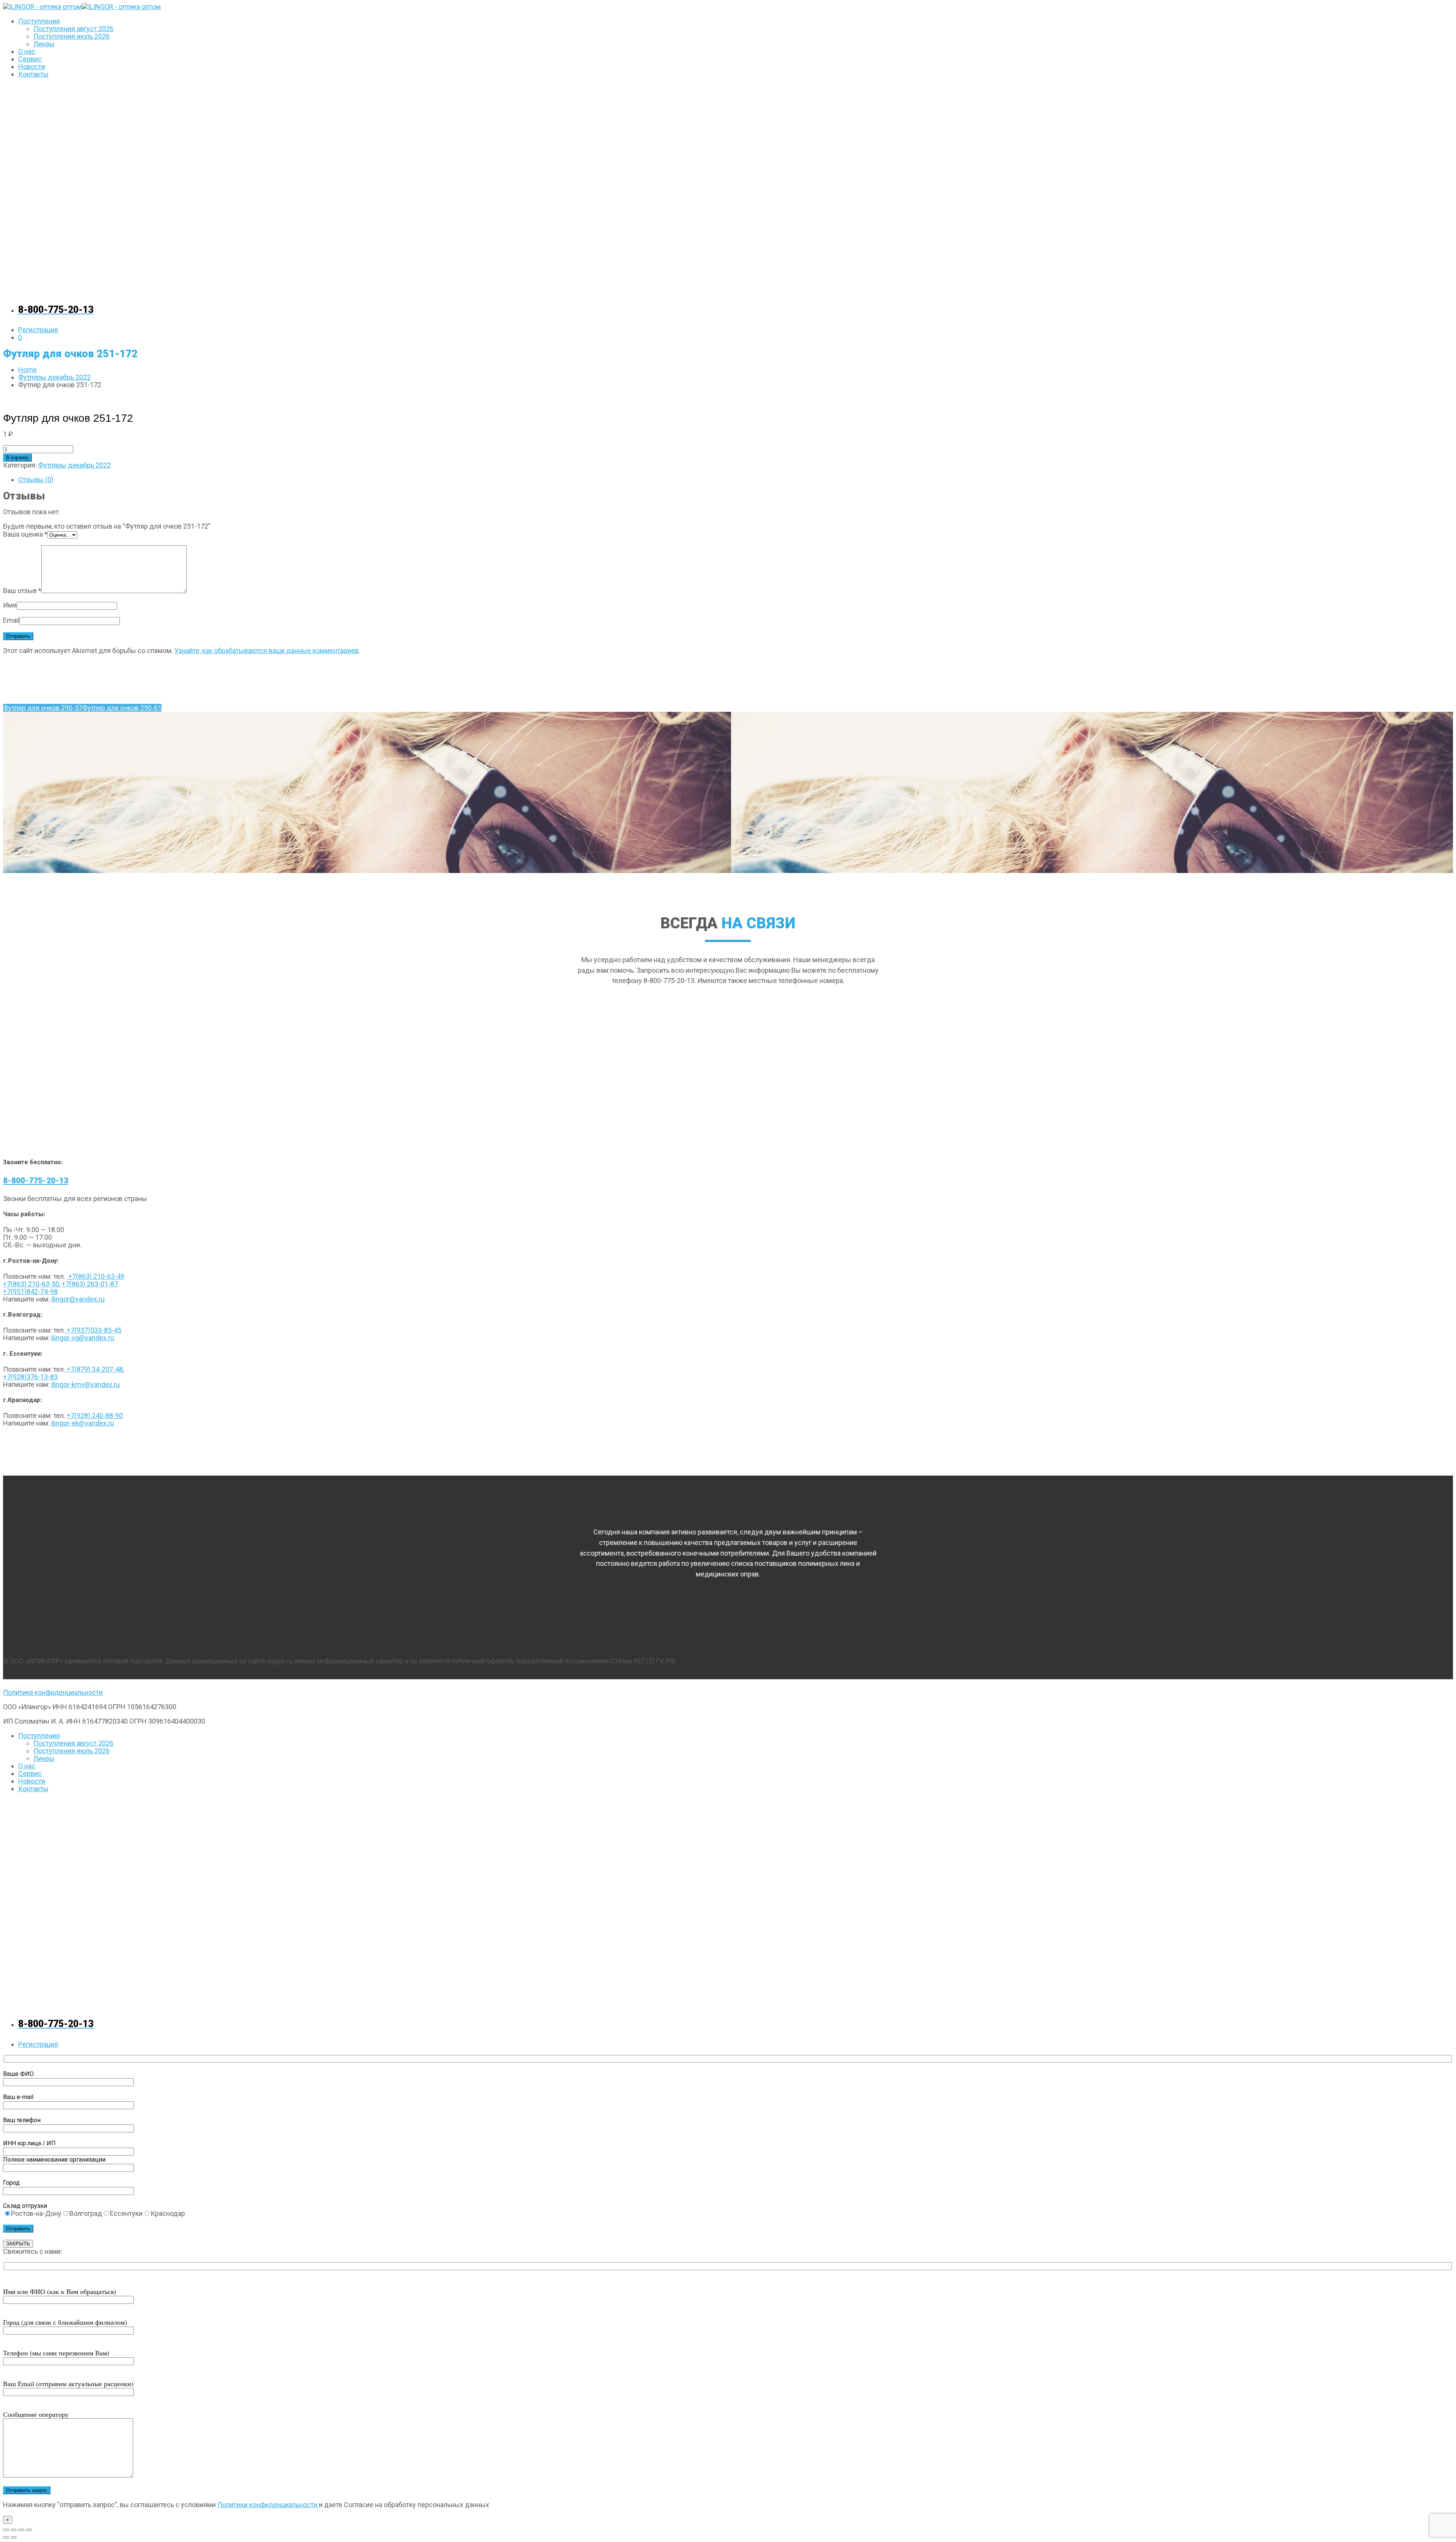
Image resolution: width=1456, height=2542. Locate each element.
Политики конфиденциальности (268, 2505)
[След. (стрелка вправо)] (14, 2537)
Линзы (44, 44)
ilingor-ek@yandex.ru (83, 1423)
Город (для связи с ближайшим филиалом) (65, 2322)
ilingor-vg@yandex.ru (83, 1338)
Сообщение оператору (36, 2414)
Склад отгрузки (25, 2206)
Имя (10, 605)
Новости (32, 67)
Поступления (39, 21)
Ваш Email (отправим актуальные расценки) (68, 2383)
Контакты (33, 74)
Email (11, 620)
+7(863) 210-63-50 (31, 1284)
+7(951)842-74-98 (30, 1291)
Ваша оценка (25, 534)
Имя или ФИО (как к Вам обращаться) (60, 2291)
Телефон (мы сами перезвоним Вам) (56, 2353)
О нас (27, 51)
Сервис (30, 59)
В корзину (17, 458)
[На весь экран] (14, 2530)
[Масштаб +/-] (6, 2530)
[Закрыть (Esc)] (29, 2530)
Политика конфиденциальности (53, 1692)
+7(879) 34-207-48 (94, 1369)
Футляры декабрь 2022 (54, 377)
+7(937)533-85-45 (93, 1330)
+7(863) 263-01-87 (90, 1284)
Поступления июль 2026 (71, 36)
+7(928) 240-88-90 (95, 1415)
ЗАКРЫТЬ (18, 2244)
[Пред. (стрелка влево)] (6, 2537)
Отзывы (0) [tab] (36, 480)
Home (27, 370)
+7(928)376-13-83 (30, 1377)
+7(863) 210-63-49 (96, 1276)
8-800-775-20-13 (36, 1181)
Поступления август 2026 (73, 29)
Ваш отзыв (22, 591)
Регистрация (38, 330)
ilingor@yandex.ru (78, 1299)
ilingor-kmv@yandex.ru (86, 1384)
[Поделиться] (21, 2530)
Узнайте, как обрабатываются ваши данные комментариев (267, 651)
